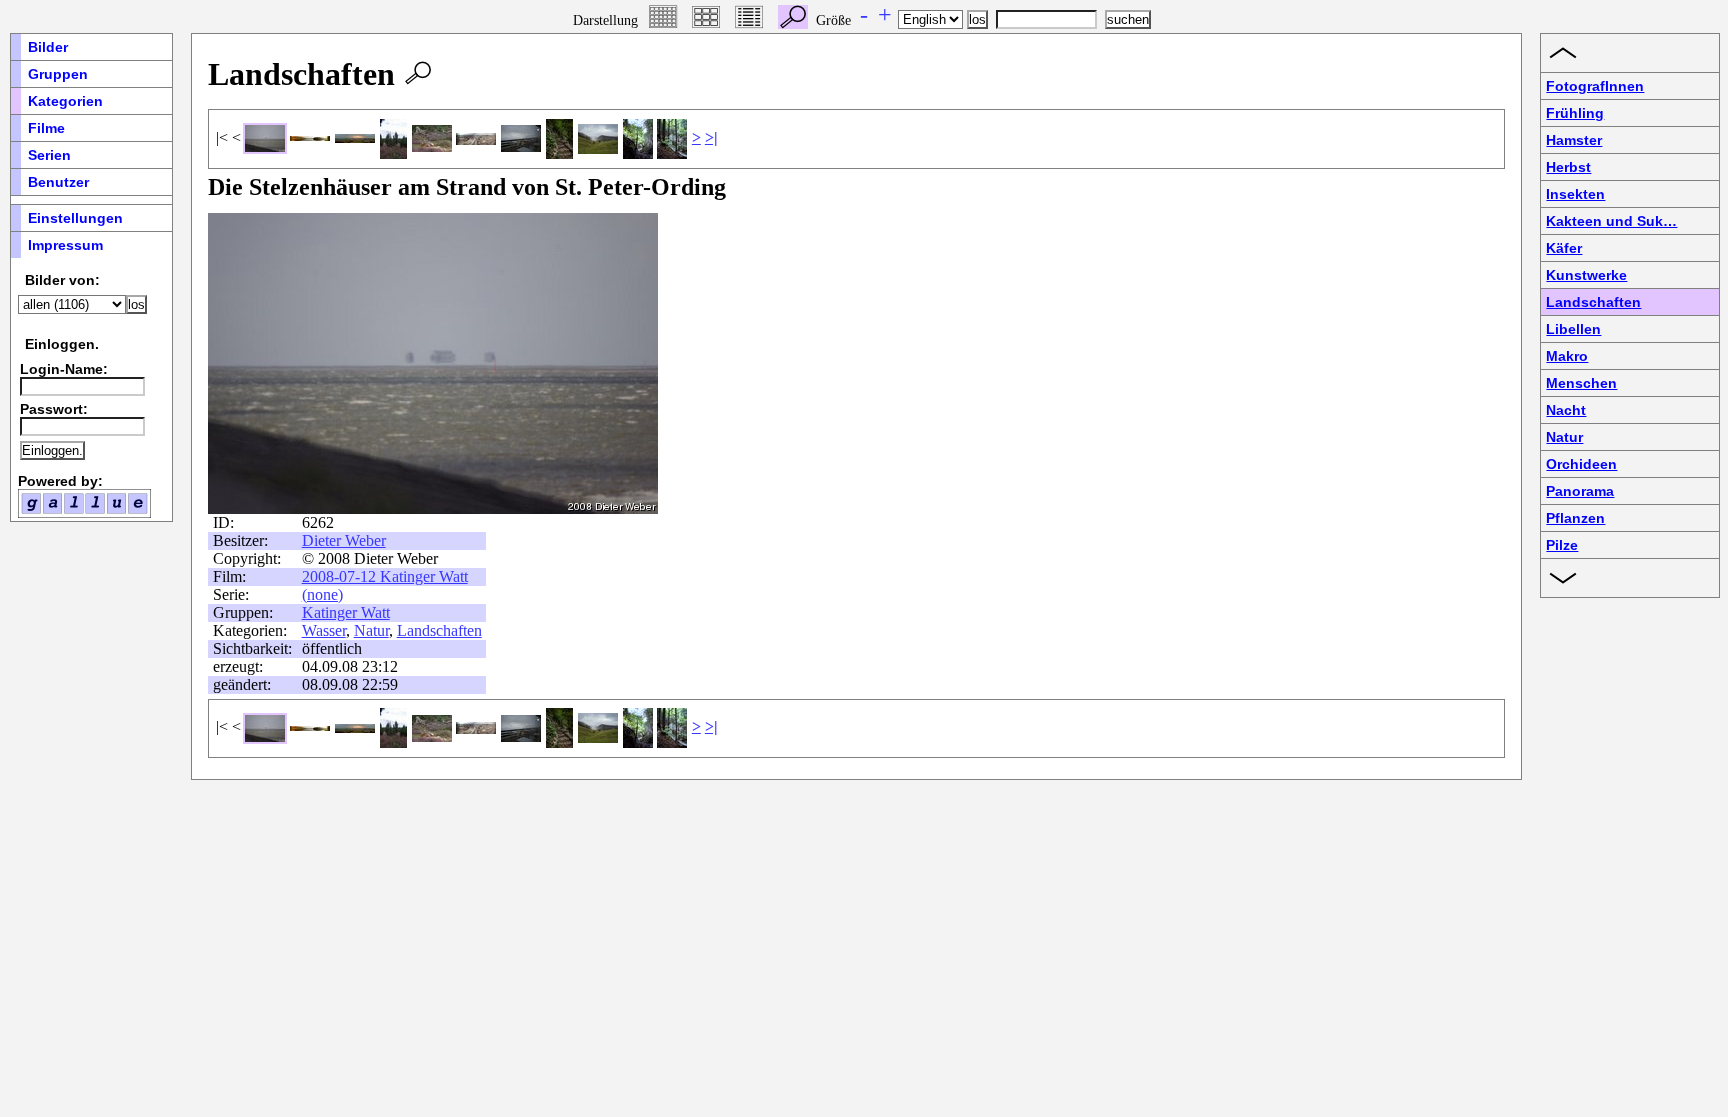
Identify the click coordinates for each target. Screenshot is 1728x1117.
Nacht (1566, 410)
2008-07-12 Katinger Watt (385, 576)
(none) (322, 594)
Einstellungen (75, 218)
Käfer (1564, 248)
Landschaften (439, 630)
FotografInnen (1595, 86)
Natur (371, 630)
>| (711, 137)
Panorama (1580, 491)
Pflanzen (1575, 518)
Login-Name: (64, 369)
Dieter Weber (344, 540)
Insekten (1575, 194)
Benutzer (58, 182)
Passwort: (54, 409)
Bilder (48, 47)
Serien (49, 155)
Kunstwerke (1586, 275)
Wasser (324, 630)
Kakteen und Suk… (1611, 221)
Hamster (1574, 140)
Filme (46, 128)
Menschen (1581, 383)
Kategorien (65, 101)
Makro (1567, 356)
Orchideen (1581, 464)
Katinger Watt (346, 612)
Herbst (1568, 167)
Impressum (65, 245)
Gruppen (58, 74)
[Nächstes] (608, 363)
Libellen (1573, 329)
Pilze (1562, 545)
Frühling (1575, 113)
